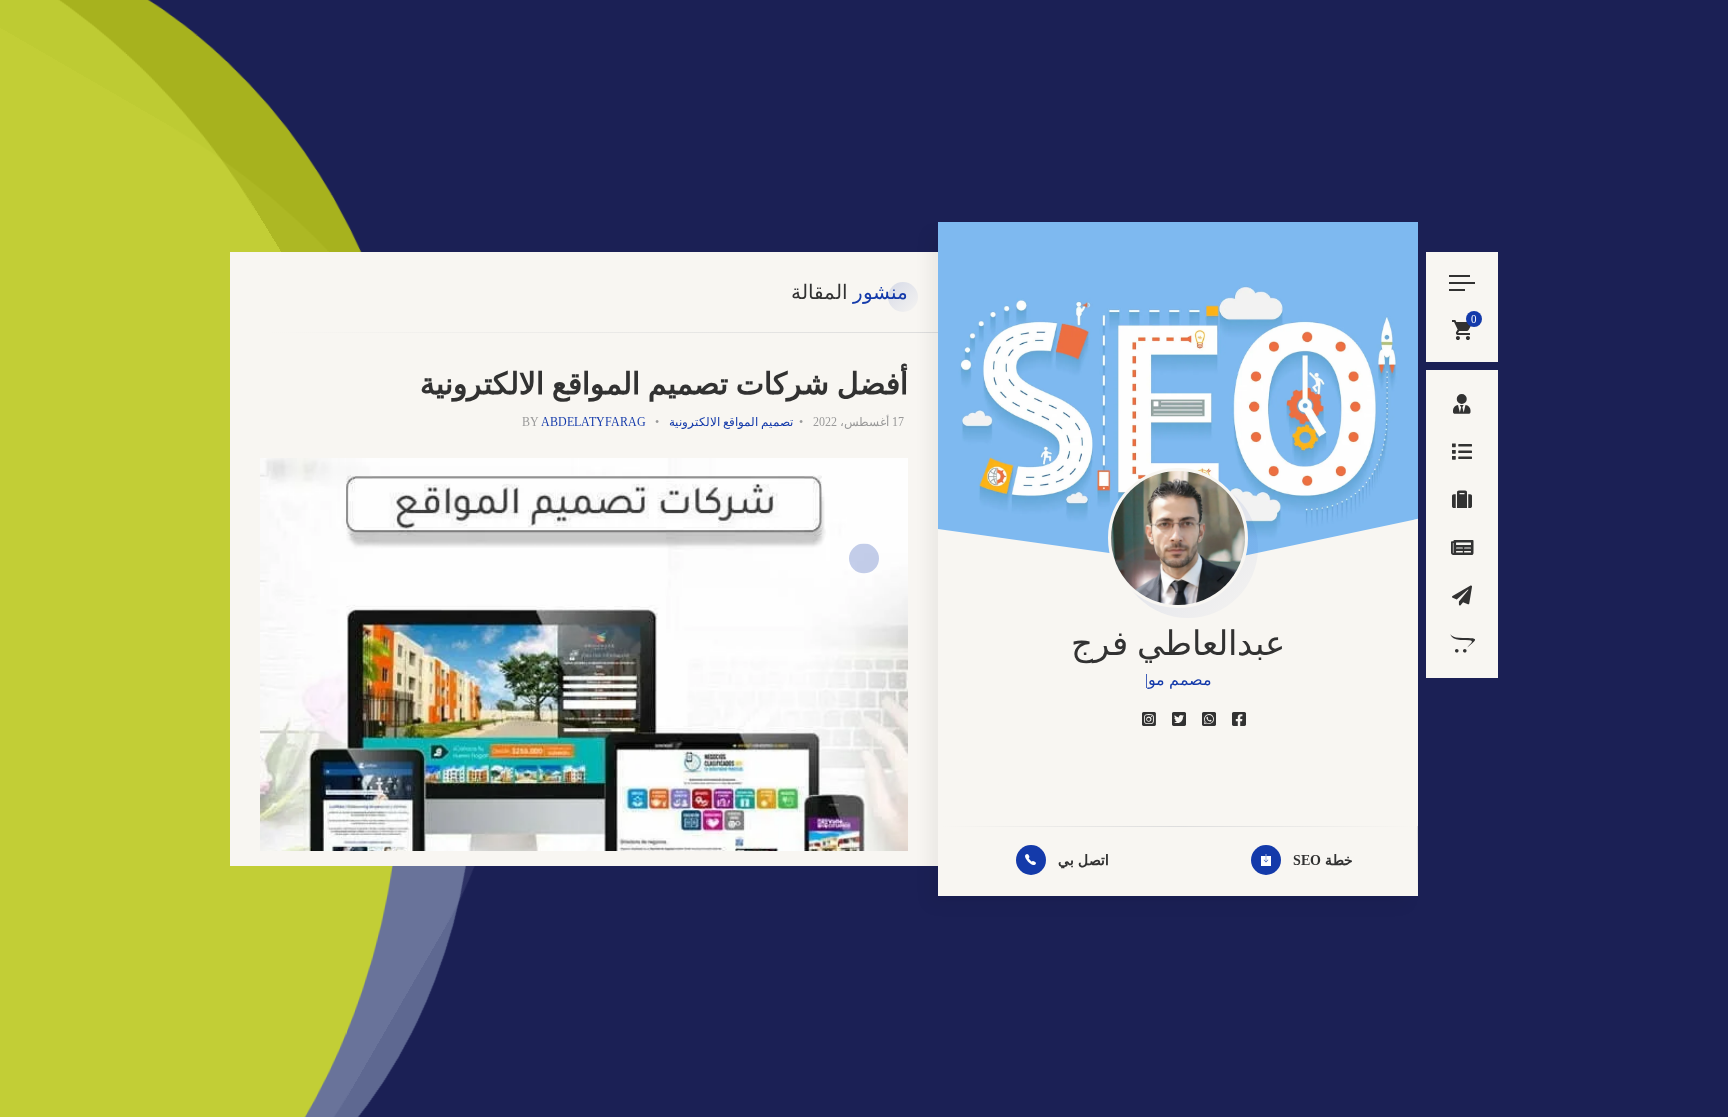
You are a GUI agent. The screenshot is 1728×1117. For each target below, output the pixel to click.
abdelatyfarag (593, 422)
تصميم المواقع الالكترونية (731, 422)
